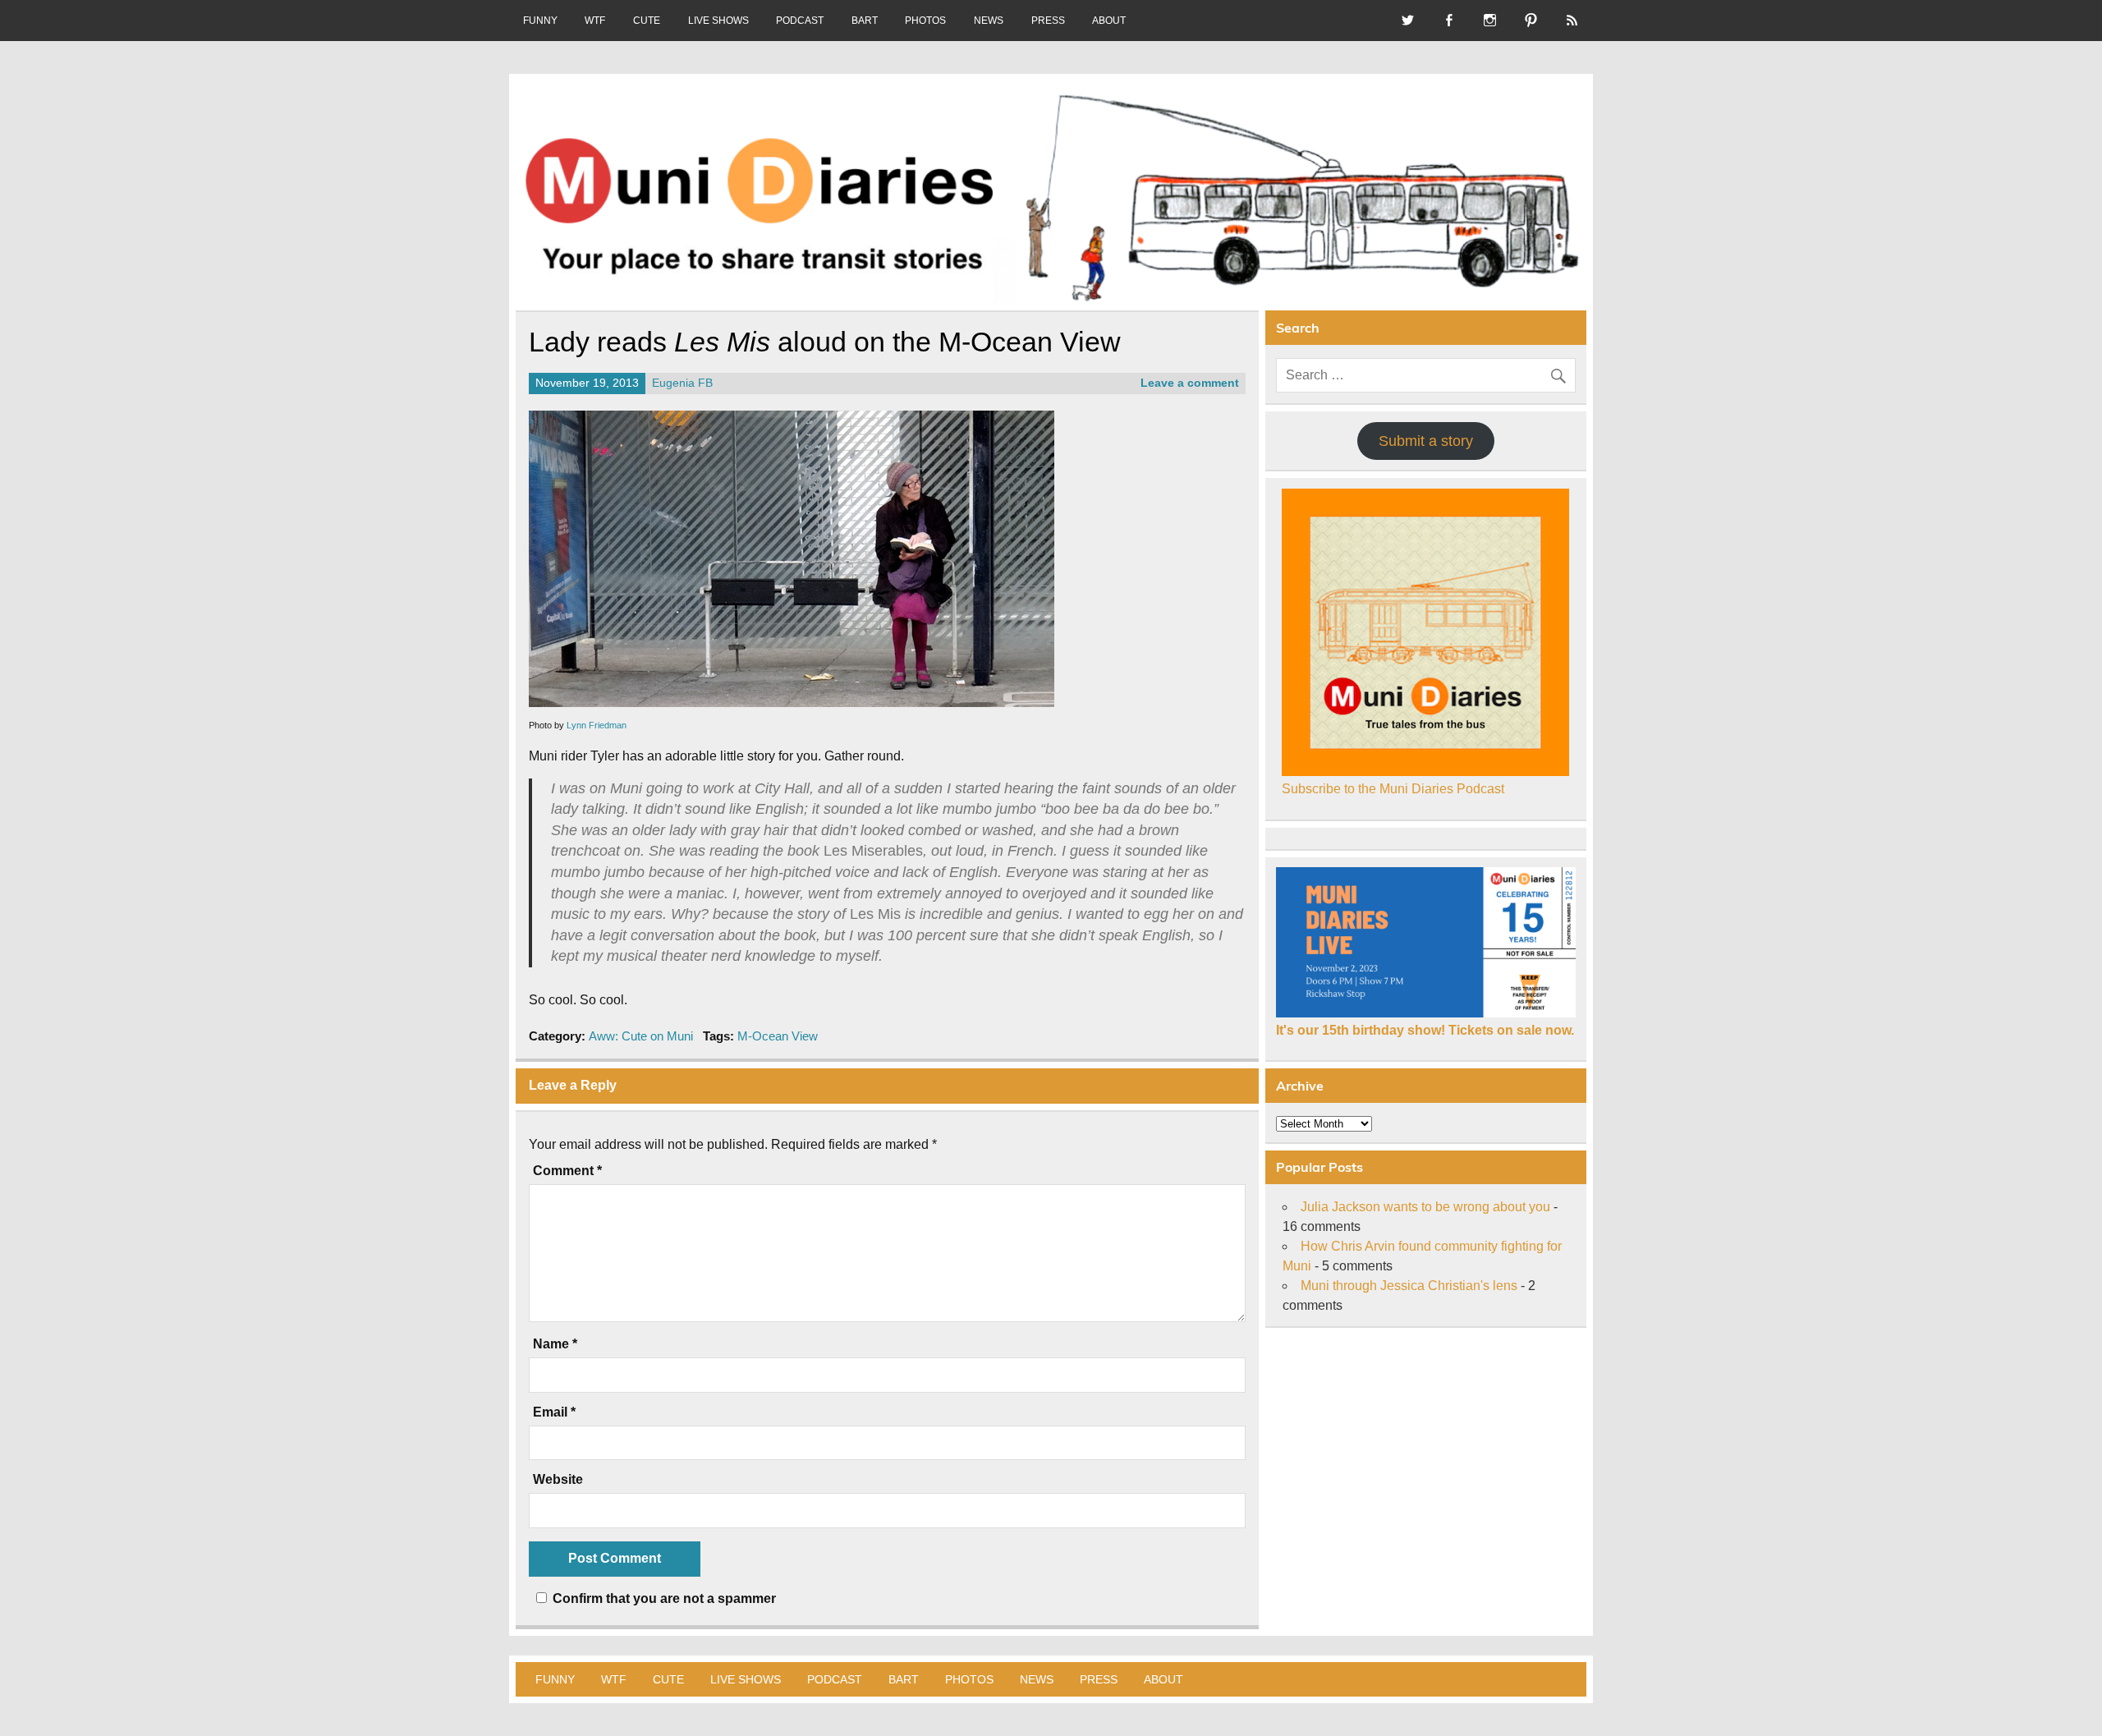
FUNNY (540, 21)
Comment (567, 1171)
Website (558, 1480)
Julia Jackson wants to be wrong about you (1425, 1207)
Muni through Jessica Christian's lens (1409, 1286)
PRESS (1048, 21)
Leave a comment (1190, 383)
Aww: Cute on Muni (641, 1036)
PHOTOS (925, 21)
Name (555, 1344)
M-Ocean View (778, 1036)
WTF (595, 21)
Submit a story (1426, 441)
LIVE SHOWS (718, 21)
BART (865, 21)
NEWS (989, 21)
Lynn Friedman (597, 725)
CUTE (647, 21)
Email (554, 1412)
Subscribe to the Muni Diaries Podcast (1393, 789)
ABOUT (1109, 21)
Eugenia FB (682, 383)
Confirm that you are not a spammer (663, 1598)
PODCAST (800, 21)
